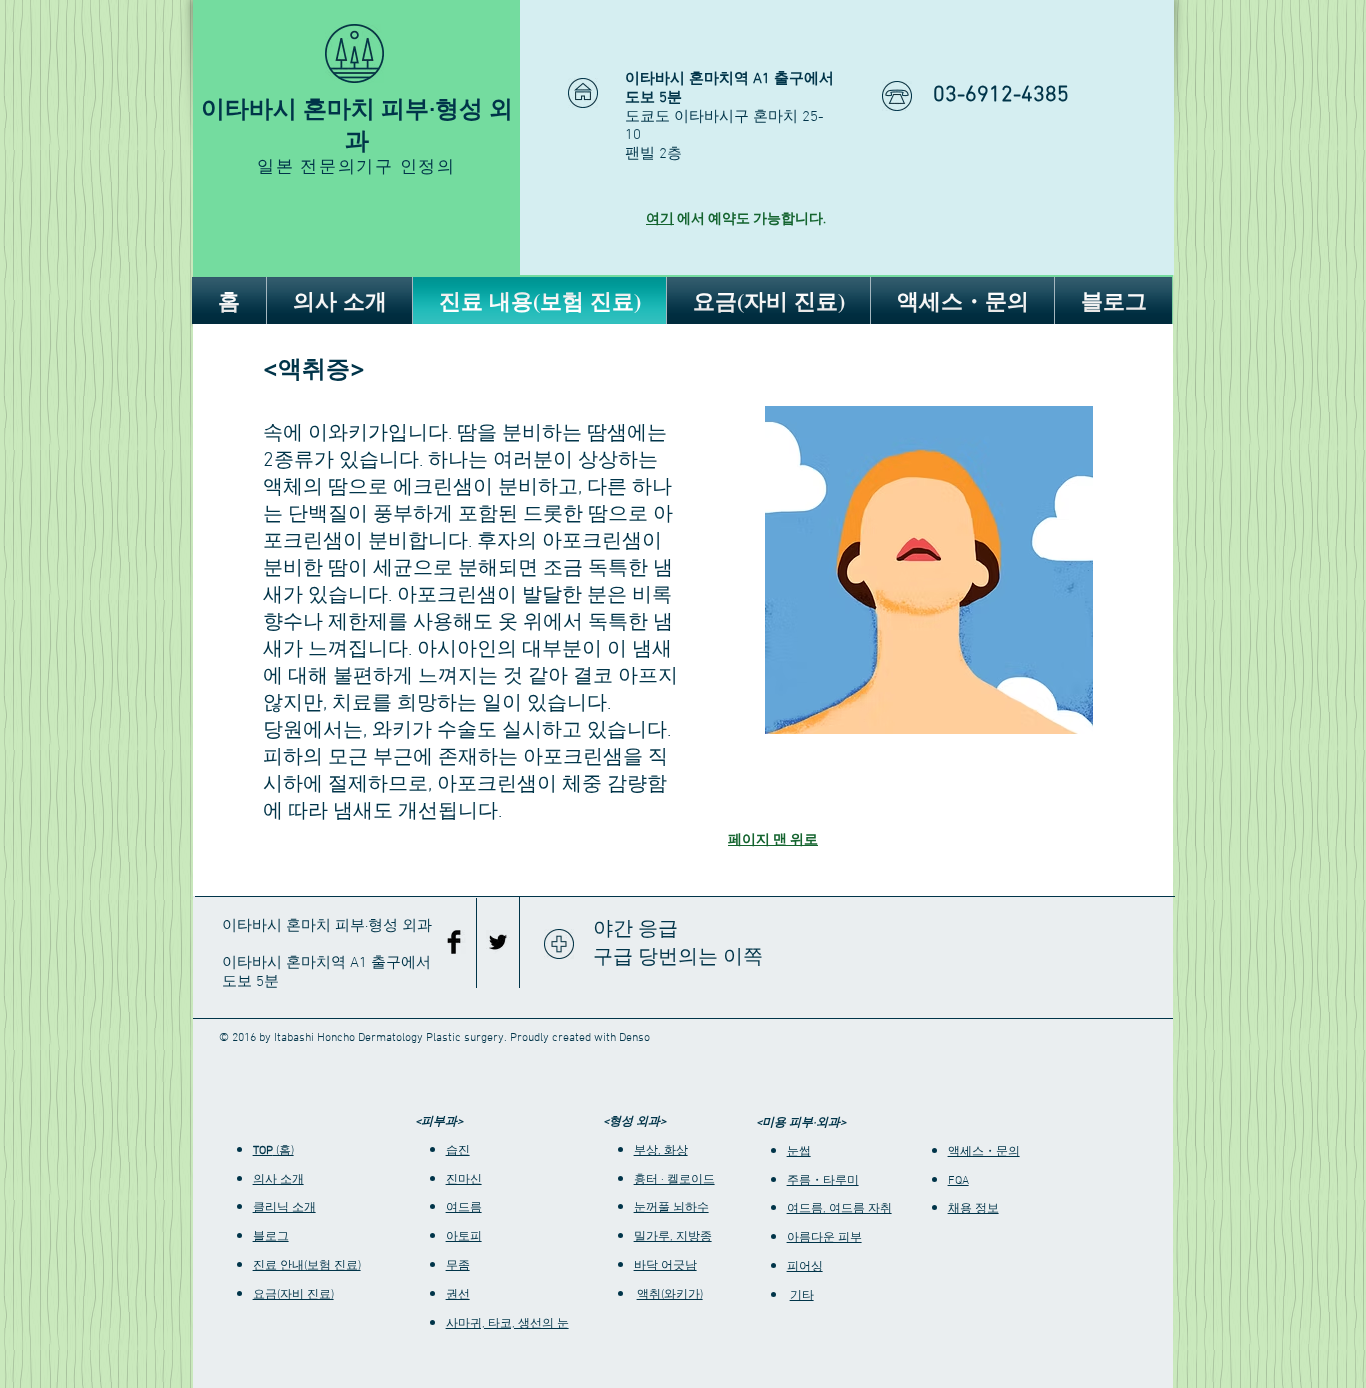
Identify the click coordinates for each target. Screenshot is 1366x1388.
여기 (660, 219)
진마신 (464, 1180)
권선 (458, 1295)
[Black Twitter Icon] (498, 942)
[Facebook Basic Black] (454, 942)
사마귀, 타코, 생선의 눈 (507, 1324)
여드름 (464, 1208)
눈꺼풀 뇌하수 (671, 1208)
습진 (458, 1151)
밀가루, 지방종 (673, 1237)
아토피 (464, 1237)
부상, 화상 (661, 1151)
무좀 (458, 1266)
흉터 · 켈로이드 (674, 1180)
